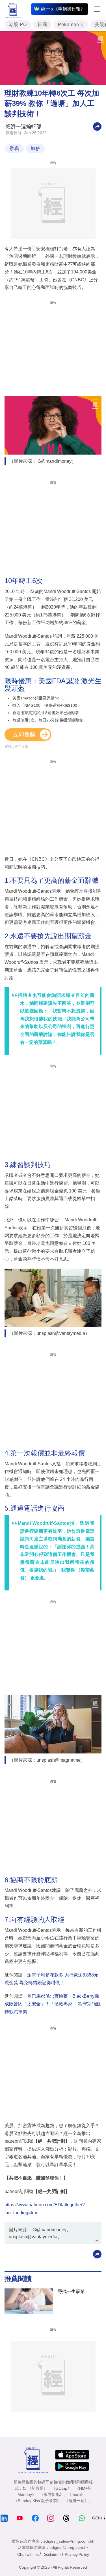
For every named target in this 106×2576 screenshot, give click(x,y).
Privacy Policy (77, 2554)
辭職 (14, 148)
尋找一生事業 (71, 2291)
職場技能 (14, 133)
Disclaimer (52, 2554)
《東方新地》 (52, 2494)
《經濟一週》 (77, 2501)
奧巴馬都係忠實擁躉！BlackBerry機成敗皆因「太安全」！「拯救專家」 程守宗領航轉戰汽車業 (53, 2004)
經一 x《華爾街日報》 (63, 9)
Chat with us (28, 2554)
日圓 (42, 24)
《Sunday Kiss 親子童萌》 (37, 2501)
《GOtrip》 (61, 2488)
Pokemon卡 (71, 24)
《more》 (76, 2494)
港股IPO (18, 24)
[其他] (97, 126)
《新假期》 (38, 2488)
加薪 (35, 148)
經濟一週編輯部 (23, 127)
